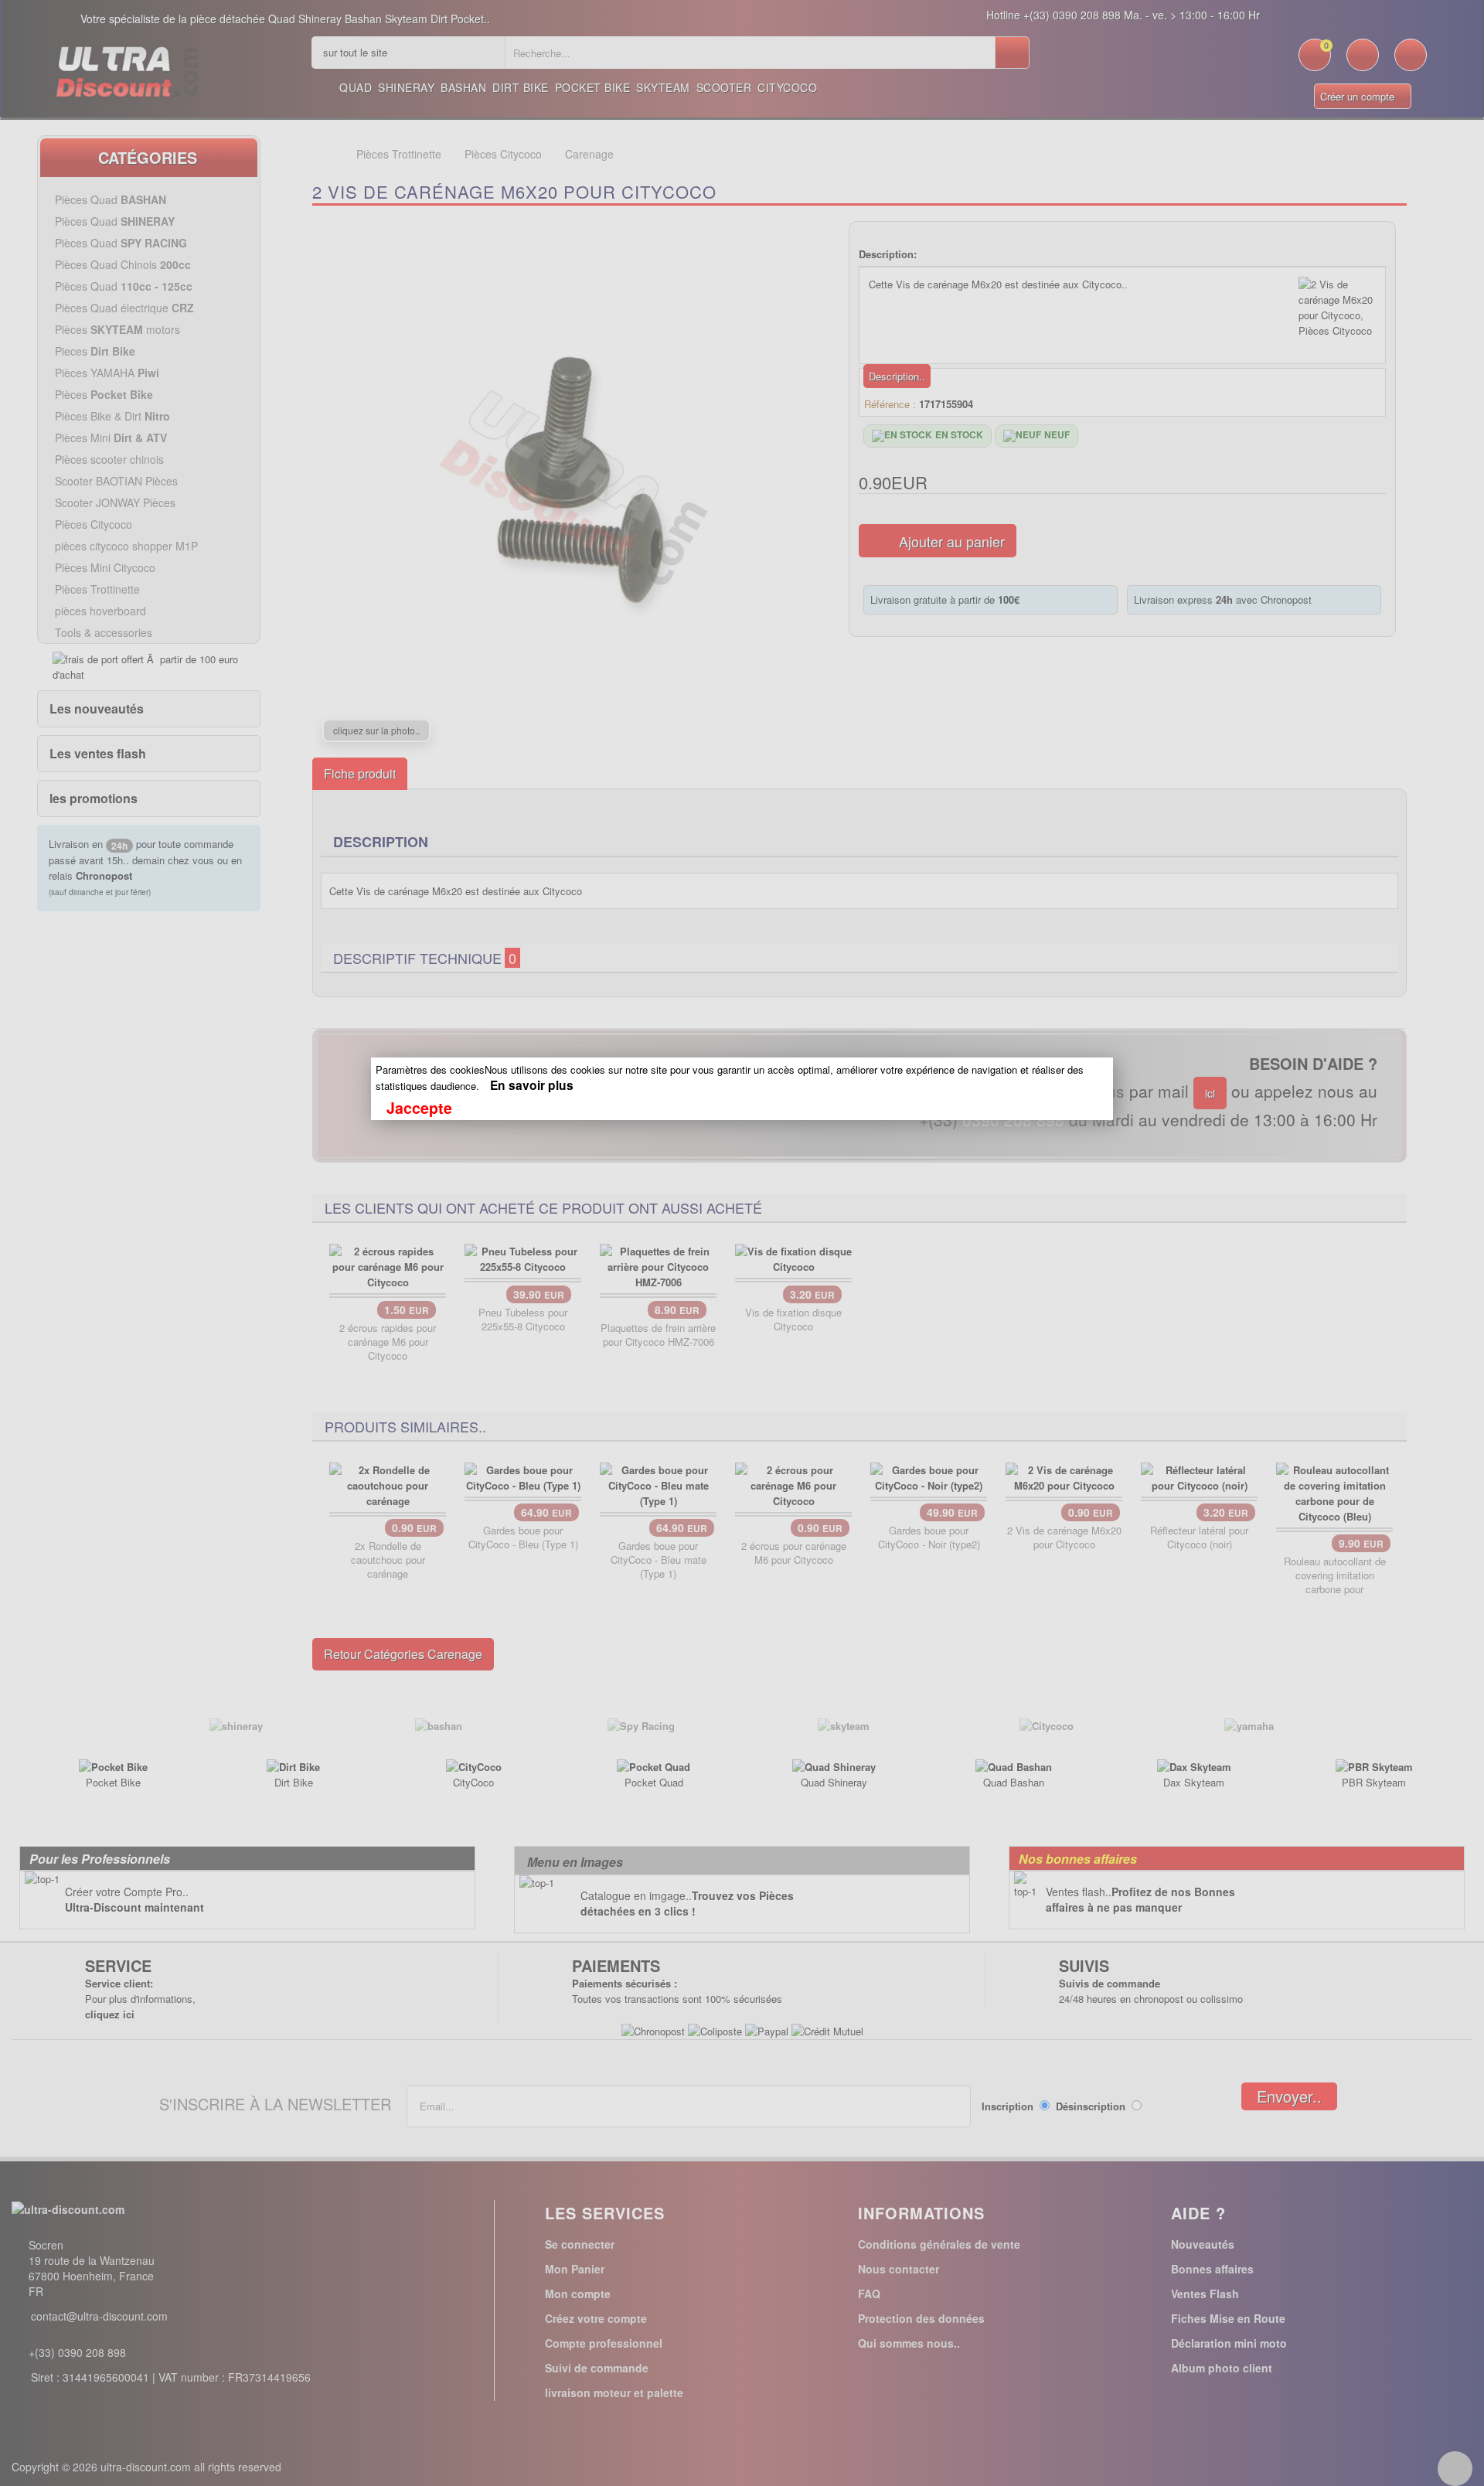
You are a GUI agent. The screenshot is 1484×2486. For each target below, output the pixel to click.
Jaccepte (419, 1108)
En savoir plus (532, 1085)
